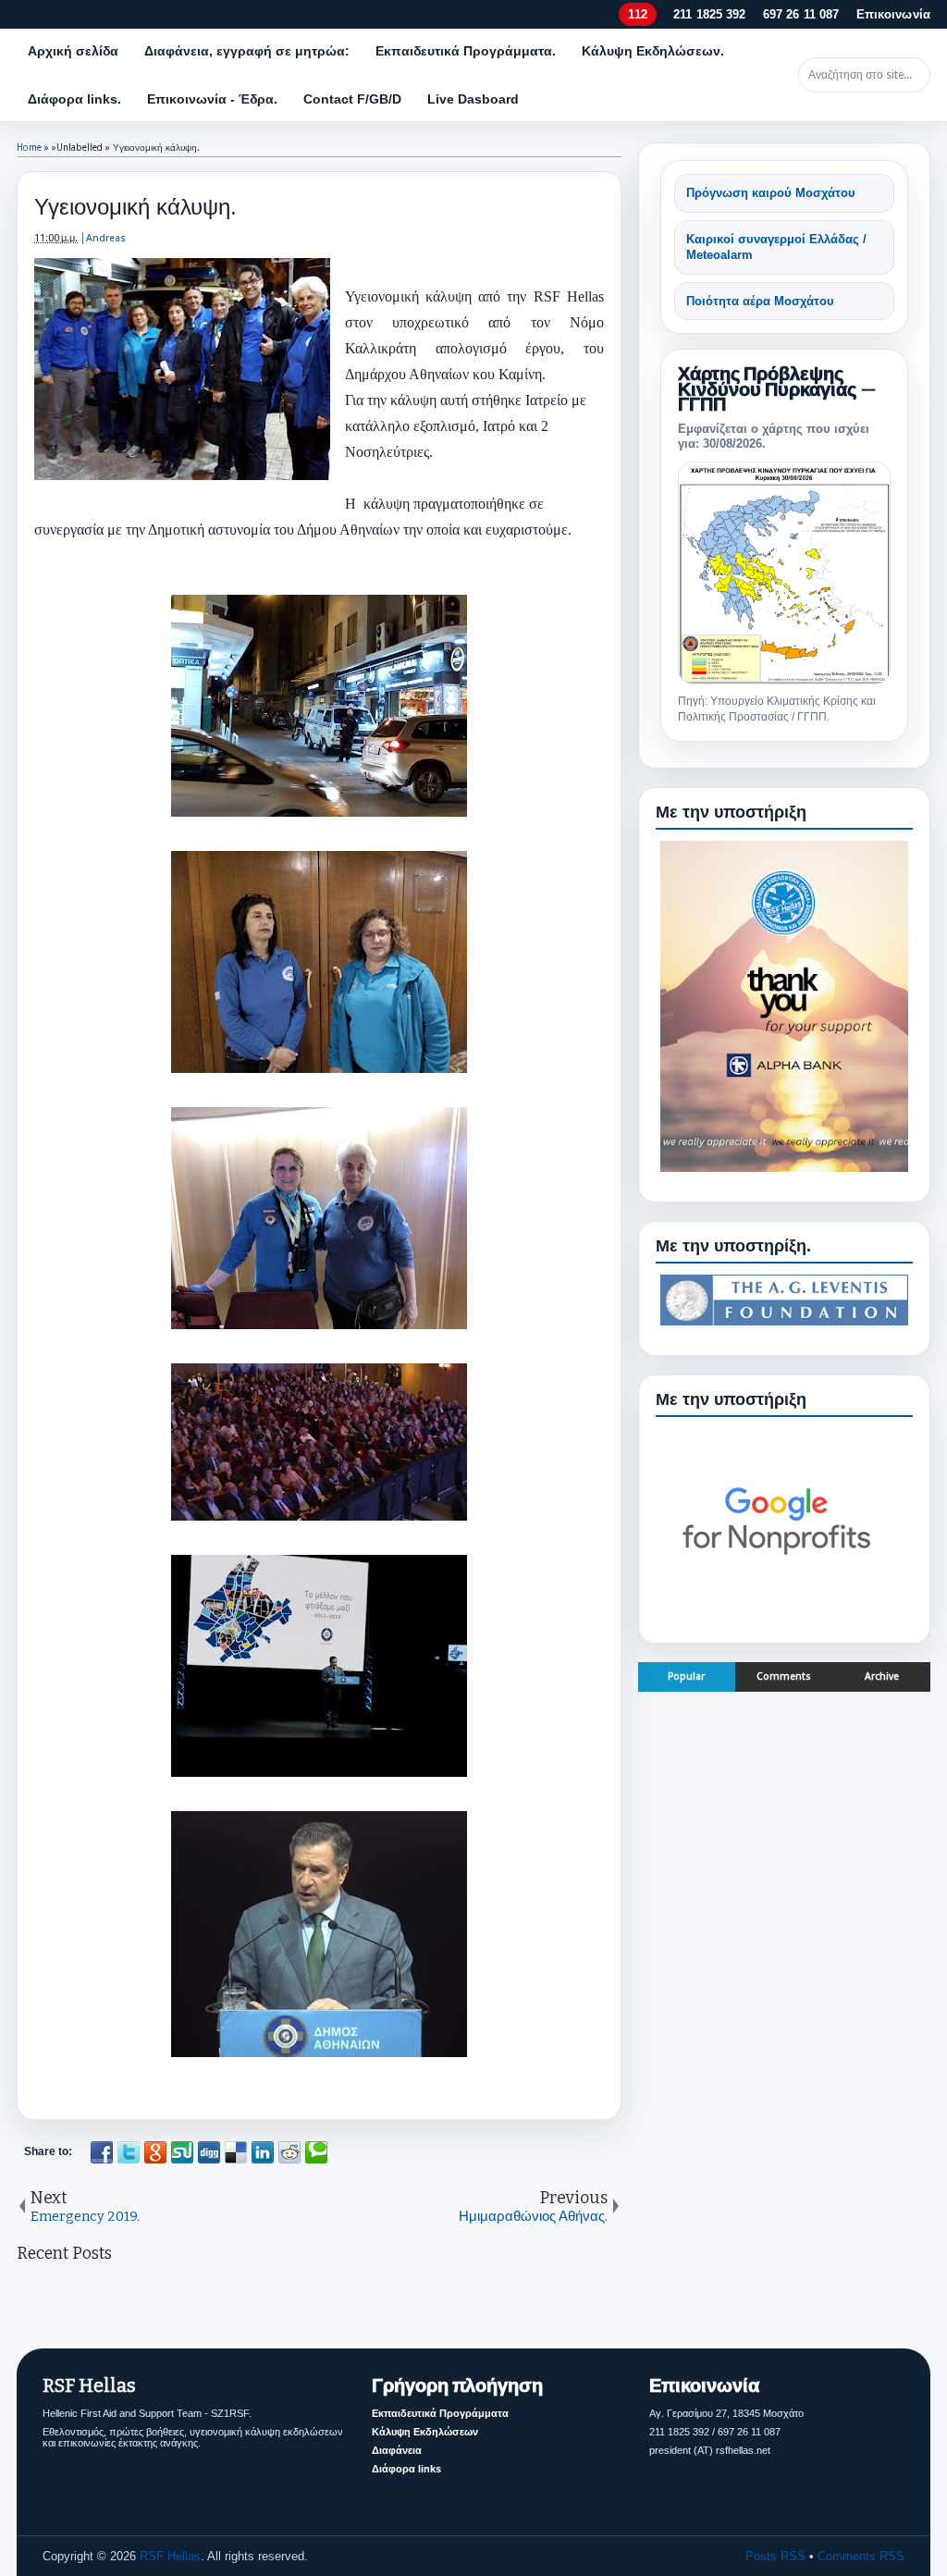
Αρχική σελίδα (73, 51)
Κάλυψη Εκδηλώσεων (425, 2432)
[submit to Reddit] (289, 2152)
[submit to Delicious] (236, 2152)
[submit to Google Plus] (155, 2152)
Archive (882, 1676)
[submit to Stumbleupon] (182, 2152)
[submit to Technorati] (316, 2152)
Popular (686, 1676)
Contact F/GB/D (352, 99)
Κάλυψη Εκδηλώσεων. (653, 51)
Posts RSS (775, 2556)
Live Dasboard (473, 99)
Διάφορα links (406, 2469)
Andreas (106, 238)
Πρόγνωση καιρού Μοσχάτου (771, 193)
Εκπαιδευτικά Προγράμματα (440, 2413)
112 (637, 14)
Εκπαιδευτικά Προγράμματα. (466, 51)
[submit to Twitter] (129, 2152)
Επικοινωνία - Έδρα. (212, 99)
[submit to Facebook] (102, 2152)
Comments (784, 1676)
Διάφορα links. (74, 99)
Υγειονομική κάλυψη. (135, 207)
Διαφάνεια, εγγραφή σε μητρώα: (247, 51)
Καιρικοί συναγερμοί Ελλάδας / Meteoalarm (776, 247)
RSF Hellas (170, 2556)
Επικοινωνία (893, 14)
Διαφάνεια (397, 2450)
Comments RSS (861, 2556)
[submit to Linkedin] (263, 2152)
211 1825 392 (710, 14)
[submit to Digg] (209, 2152)
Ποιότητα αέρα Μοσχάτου (760, 301)
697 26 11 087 (801, 14)
